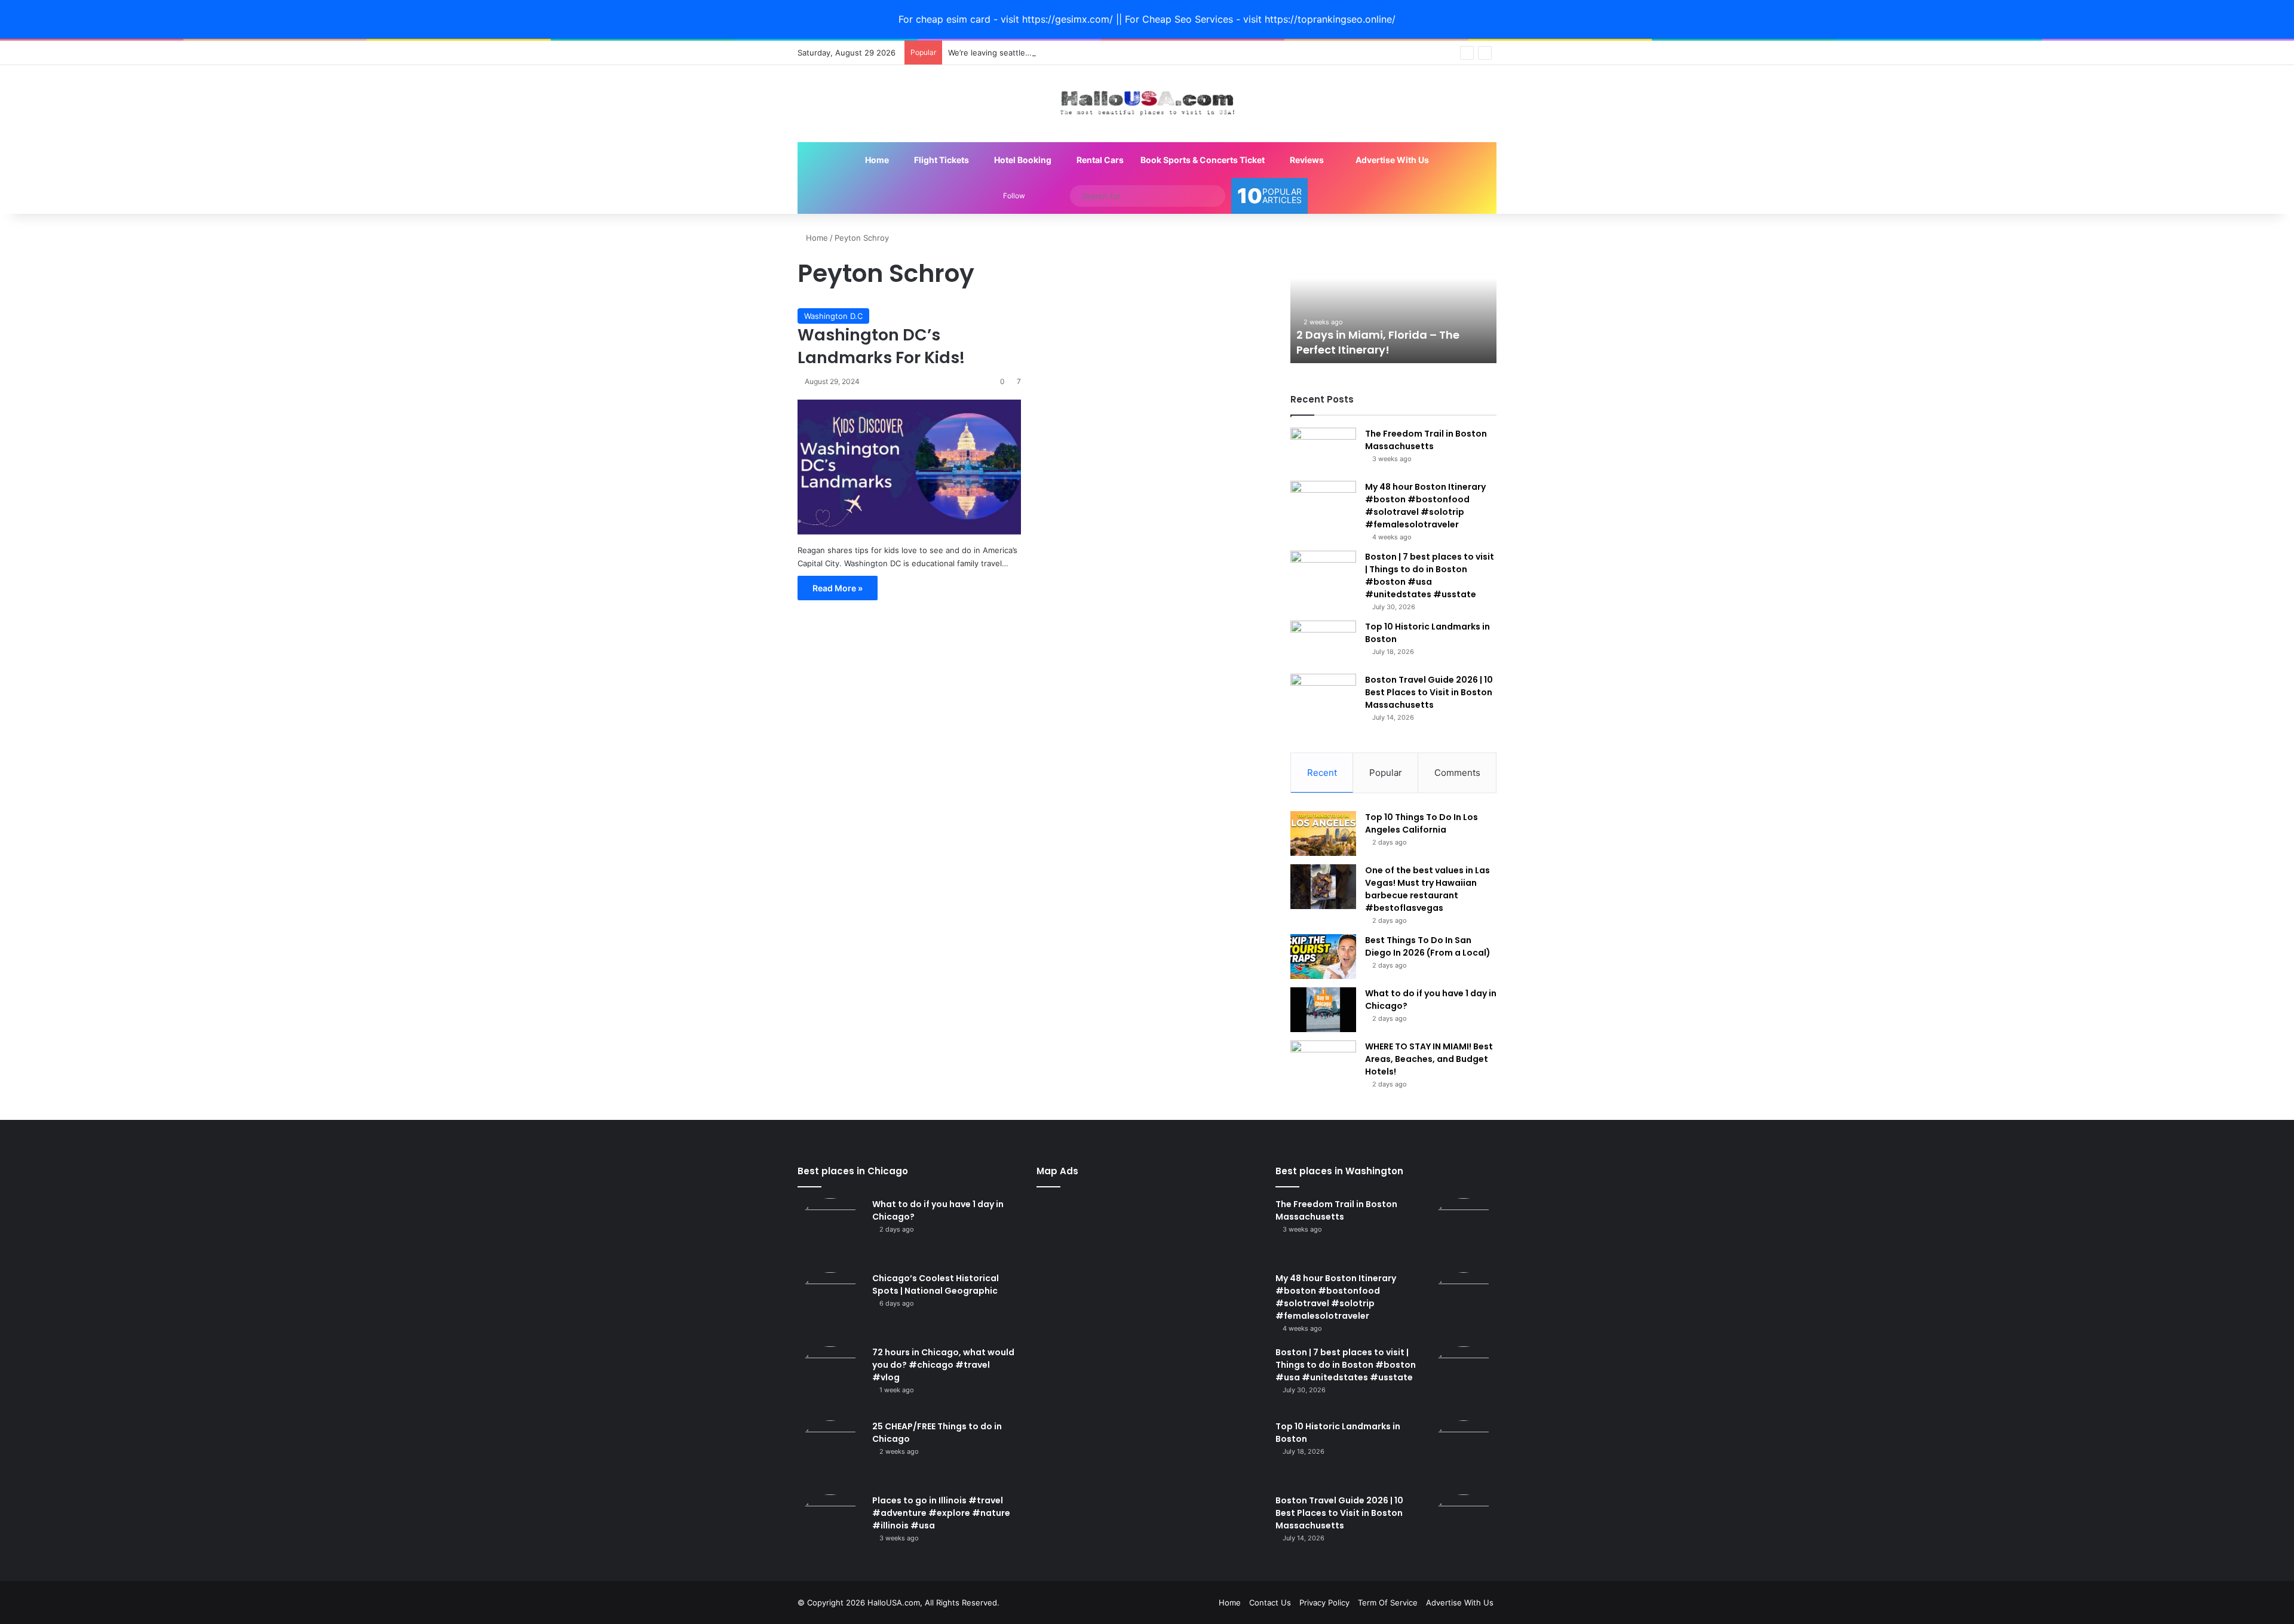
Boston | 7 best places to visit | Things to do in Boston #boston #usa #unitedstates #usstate (1430, 575)
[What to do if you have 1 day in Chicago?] (1323, 1010)
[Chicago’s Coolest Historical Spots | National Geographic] (830, 1305)
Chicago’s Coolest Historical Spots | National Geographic (936, 1284)
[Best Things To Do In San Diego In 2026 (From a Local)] (1323, 957)
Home (876, 160)
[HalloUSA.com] (1147, 104)
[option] (1393, 297)
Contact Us (1270, 1602)
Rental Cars (1099, 160)
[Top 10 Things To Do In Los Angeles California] (1323, 834)
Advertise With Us (1391, 160)
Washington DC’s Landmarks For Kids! (881, 346)
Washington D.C (833, 316)
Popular (1386, 773)
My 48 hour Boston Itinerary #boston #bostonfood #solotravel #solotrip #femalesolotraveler (1425, 506)
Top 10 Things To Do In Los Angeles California (1422, 823)
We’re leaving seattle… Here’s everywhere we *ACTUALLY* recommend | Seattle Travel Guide (1123, 53)
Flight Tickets (941, 160)
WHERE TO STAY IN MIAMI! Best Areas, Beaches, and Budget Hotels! (1429, 1059)
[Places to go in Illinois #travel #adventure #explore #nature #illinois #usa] (830, 1527)
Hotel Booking (1022, 160)
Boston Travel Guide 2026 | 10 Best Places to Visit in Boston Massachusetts (1429, 692)
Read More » (838, 588)
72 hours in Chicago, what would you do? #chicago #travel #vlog (943, 1365)
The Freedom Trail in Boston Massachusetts (1426, 440)
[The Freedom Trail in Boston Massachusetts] (1323, 450)
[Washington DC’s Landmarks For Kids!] (909, 467)
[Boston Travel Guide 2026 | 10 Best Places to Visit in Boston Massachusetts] (1323, 696)
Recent (1322, 773)
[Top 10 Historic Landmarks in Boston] (1323, 643)
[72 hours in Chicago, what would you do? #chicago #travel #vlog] (830, 1379)
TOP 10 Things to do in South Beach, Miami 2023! (1374, 342)
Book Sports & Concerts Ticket (1203, 160)
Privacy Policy (1324, 1602)
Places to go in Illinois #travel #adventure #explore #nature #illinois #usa (941, 1513)
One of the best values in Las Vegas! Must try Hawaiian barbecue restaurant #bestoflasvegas (1427, 889)
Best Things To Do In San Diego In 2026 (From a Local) (1428, 946)
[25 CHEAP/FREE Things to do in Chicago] (830, 1453)
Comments (1457, 773)
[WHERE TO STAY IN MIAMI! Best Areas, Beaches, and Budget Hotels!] (1323, 1063)
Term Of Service (1388, 1602)
